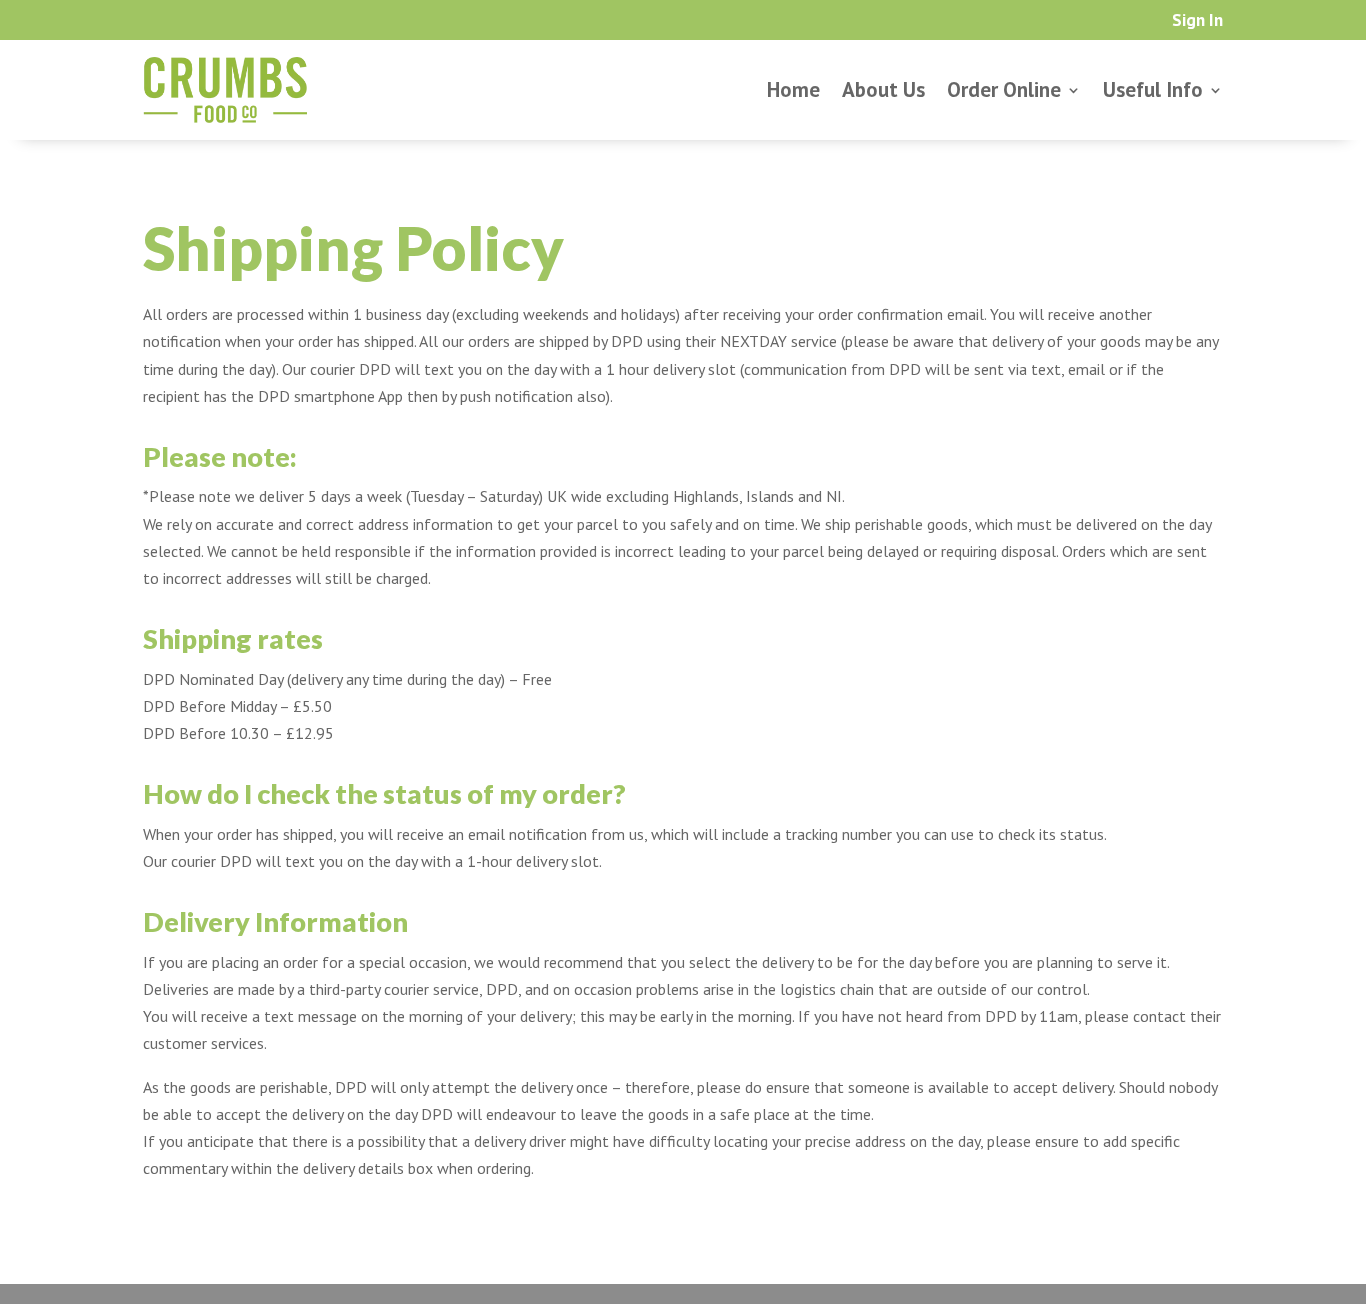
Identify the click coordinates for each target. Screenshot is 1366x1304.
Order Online (1004, 89)
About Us (883, 89)
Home (793, 89)
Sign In (1197, 22)
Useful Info (1153, 89)
